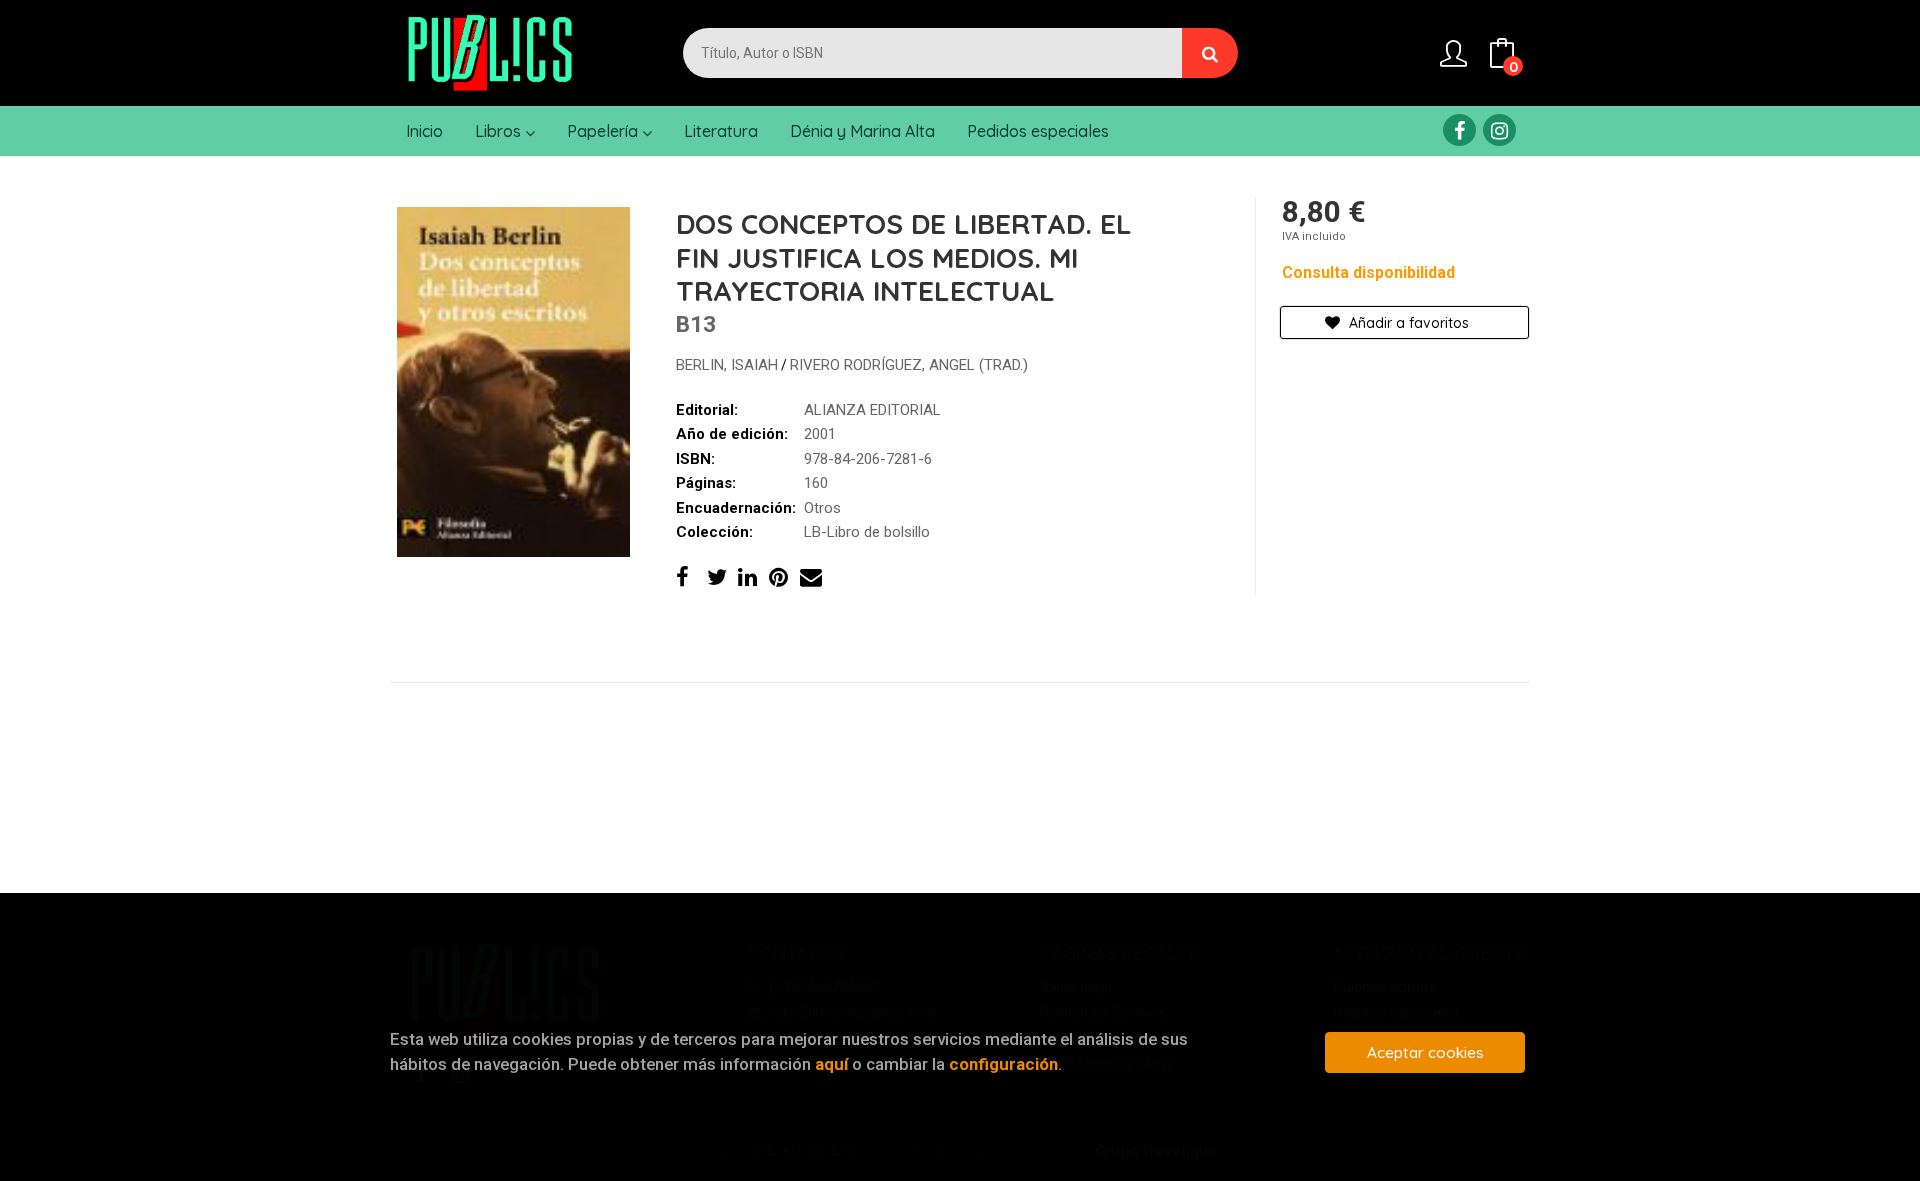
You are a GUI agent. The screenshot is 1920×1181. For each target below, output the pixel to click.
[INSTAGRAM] (1499, 130)
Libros (500, 131)
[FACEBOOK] (1459, 130)
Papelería (604, 131)
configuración (1003, 1064)
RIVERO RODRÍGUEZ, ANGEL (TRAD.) (909, 365)
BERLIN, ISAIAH (727, 365)
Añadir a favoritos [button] (1407, 323)
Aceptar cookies (1425, 1052)
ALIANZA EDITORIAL (872, 410)
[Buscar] (1210, 53)
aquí (831, 1064)
